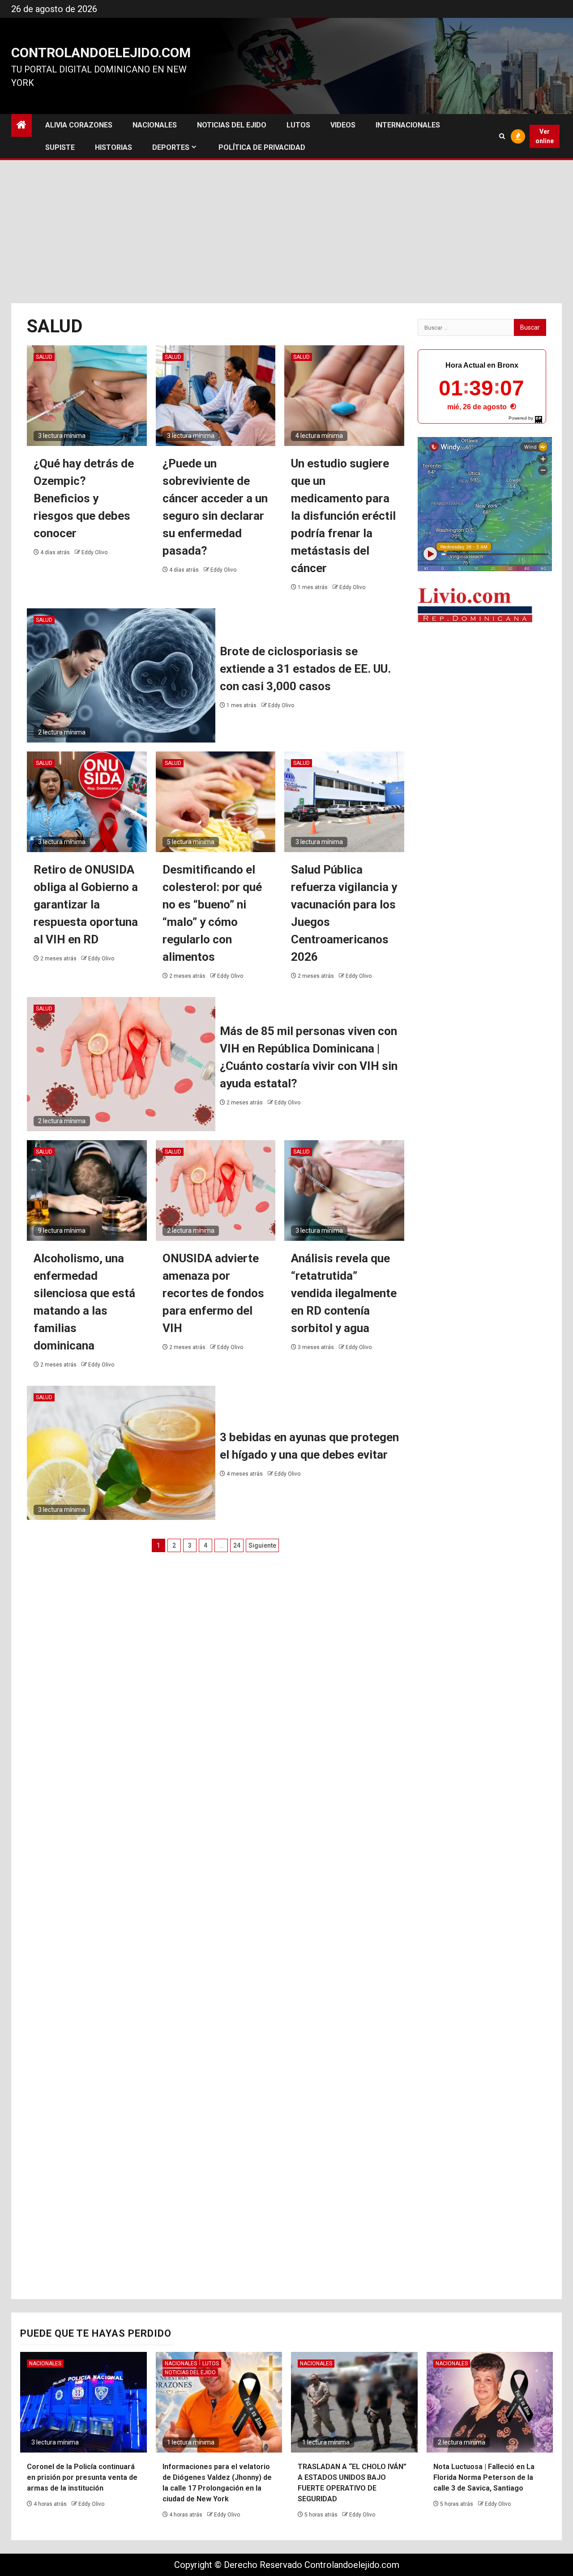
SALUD (44, 357)
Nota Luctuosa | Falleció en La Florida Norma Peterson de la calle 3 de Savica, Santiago (484, 2477)
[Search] (502, 136)
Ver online (545, 136)
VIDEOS (343, 125)
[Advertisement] (286, 232)
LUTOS (298, 125)
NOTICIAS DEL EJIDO (232, 125)
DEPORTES (171, 147)
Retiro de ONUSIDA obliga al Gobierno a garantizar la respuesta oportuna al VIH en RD (86, 904)
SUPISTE (60, 147)
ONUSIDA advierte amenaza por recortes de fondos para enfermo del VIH (213, 1293)
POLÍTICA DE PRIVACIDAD (262, 147)
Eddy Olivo (94, 552)
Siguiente (262, 1545)
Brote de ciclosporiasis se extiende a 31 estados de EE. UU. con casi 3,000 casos (305, 669)
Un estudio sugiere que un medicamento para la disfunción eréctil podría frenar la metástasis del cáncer (343, 516)
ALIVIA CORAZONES (79, 125)
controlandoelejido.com (101, 53)
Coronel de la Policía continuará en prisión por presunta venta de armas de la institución (82, 2477)
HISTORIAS (113, 147)
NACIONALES (155, 125)
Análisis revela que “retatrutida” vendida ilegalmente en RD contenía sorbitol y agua (344, 1293)
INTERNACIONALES (408, 125)
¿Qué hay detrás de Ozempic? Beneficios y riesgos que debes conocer (84, 498)
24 (237, 1545)
